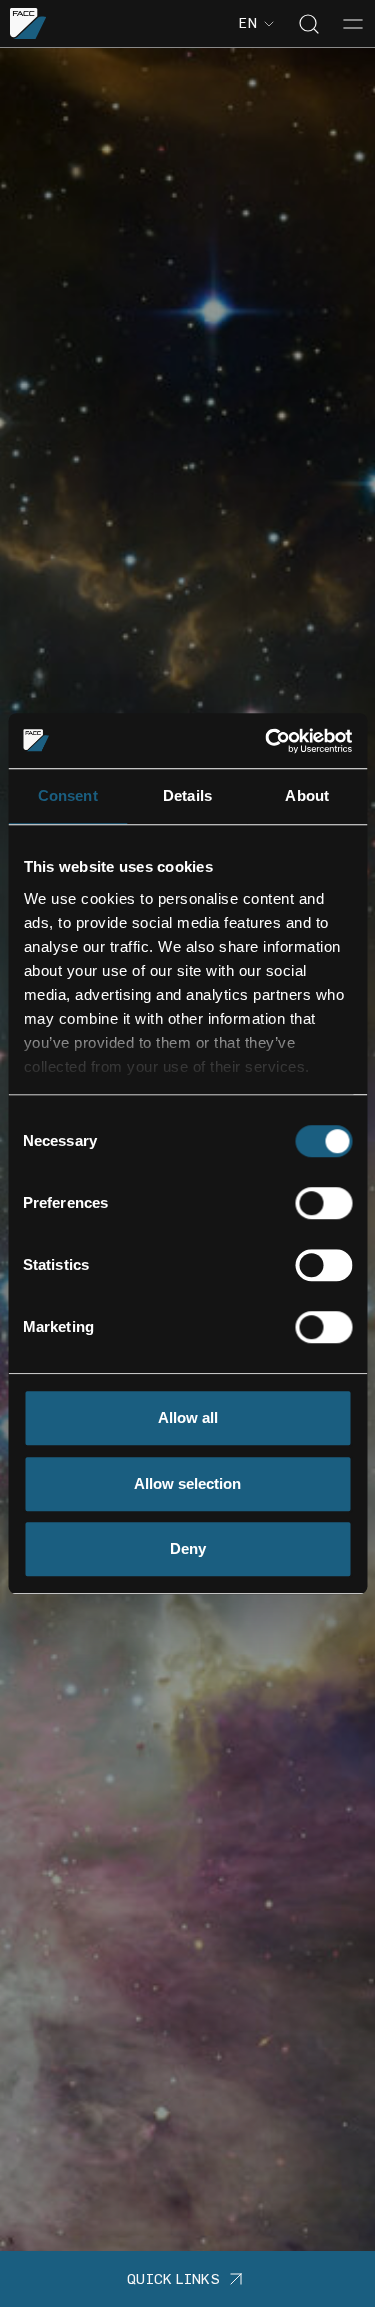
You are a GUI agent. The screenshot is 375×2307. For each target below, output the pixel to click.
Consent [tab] (68, 795)
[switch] (323, 1203)
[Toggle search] (309, 24)
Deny (188, 1548)
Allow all (188, 1417)
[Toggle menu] (353, 24)
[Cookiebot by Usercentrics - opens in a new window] (267, 741)
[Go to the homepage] (28, 23)
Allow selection (187, 1483)
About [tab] (307, 795)
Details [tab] (187, 795)
